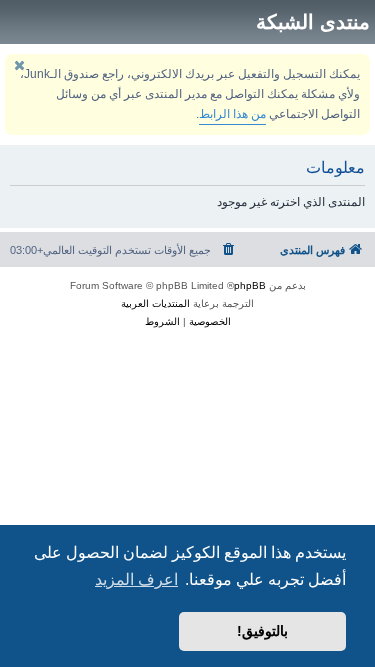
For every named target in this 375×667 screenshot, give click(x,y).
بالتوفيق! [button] (262, 631)
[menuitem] (228, 250)
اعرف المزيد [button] (136, 579)
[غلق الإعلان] (19, 65)
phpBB (250, 285)
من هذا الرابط (232, 114)
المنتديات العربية (155, 303)
